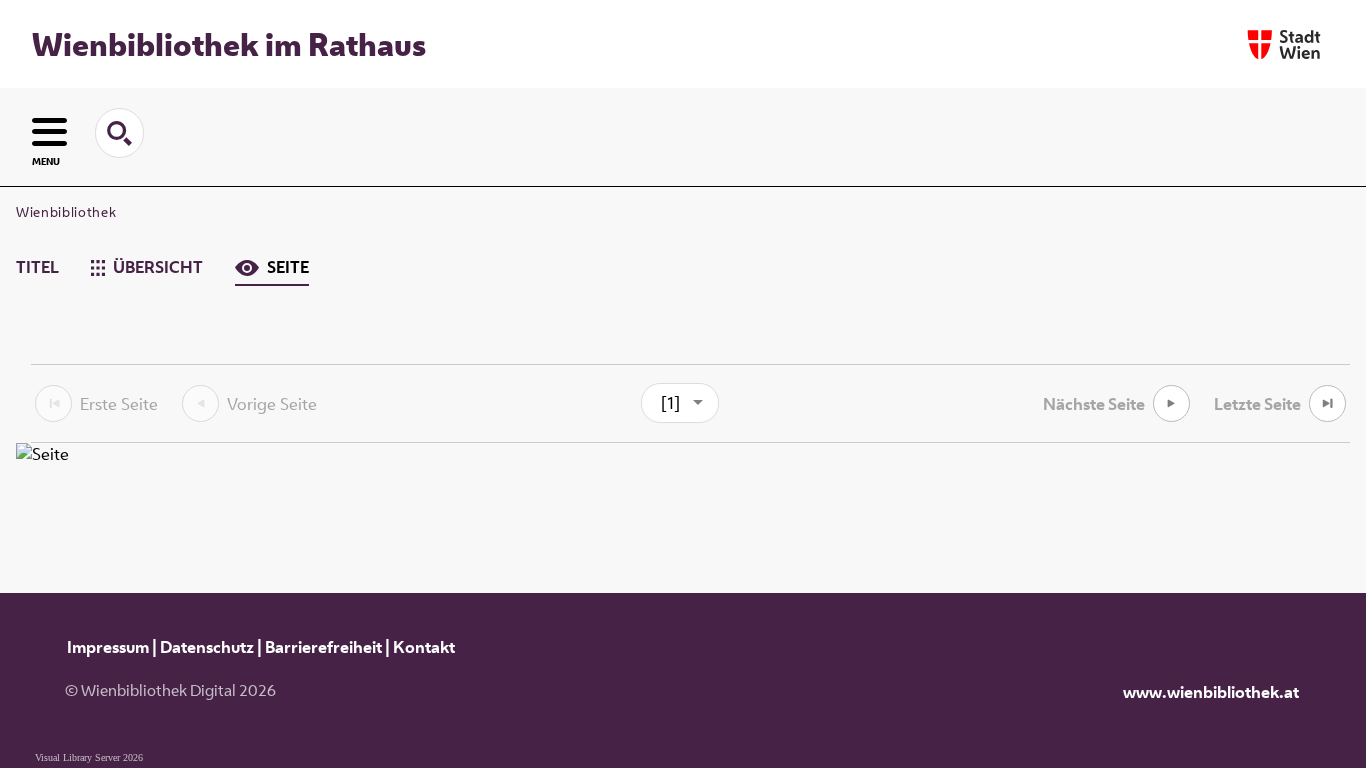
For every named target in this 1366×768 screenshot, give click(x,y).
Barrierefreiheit (323, 647)
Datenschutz (207, 647)
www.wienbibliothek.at (1211, 692)
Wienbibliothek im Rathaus (229, 44)
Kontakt (424, 647)
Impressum (108, 647)
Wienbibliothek (66, 212)
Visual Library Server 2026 (89, 757)
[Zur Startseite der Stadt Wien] (1284, 44)
